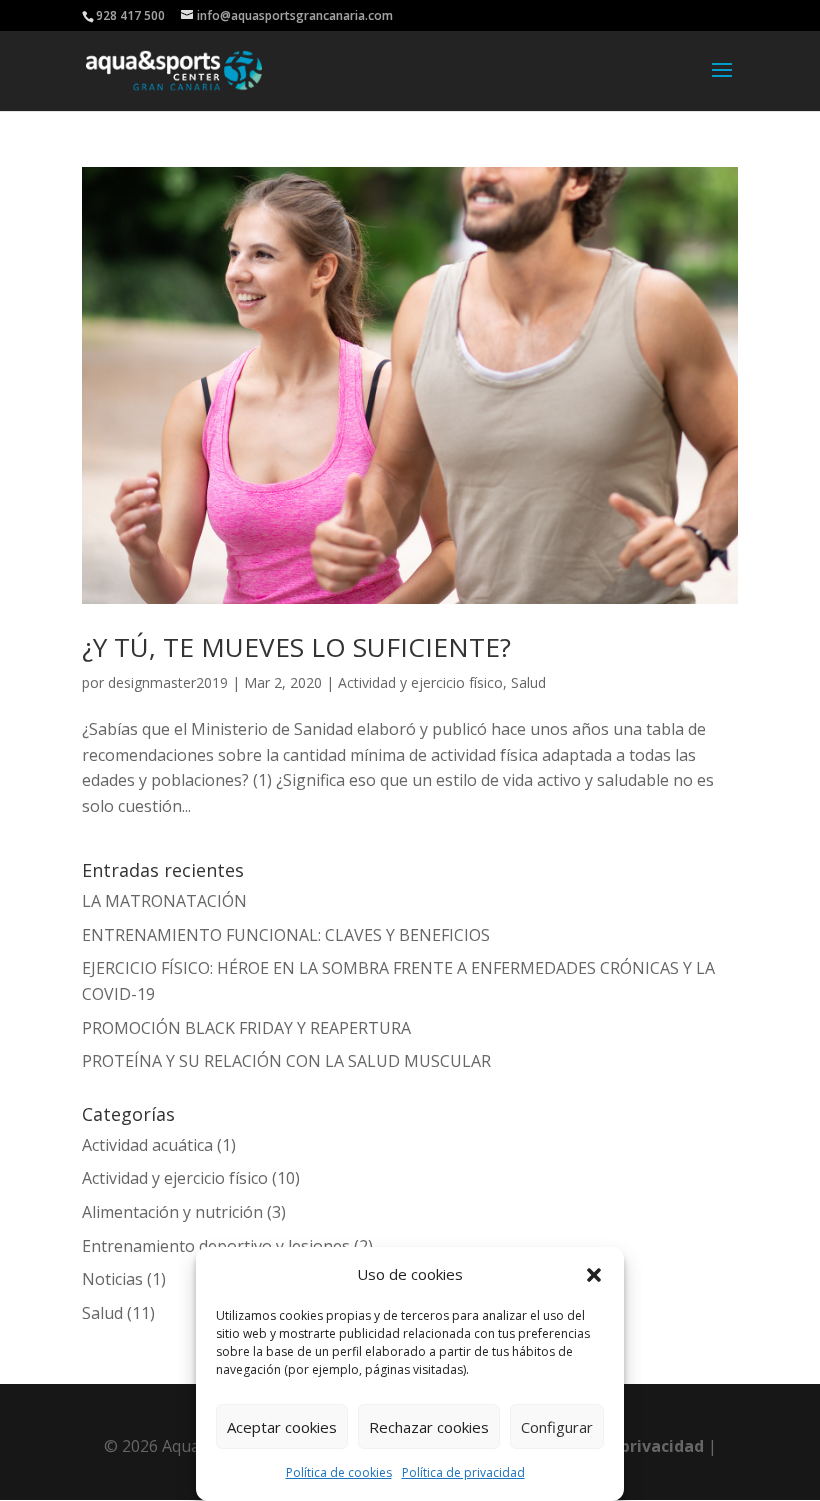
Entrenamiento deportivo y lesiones (216, 1246)
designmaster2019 (168, 682)
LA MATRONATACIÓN (164, 901)
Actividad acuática (147, 1145)
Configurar (557, 1427)
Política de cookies (339, 1472)
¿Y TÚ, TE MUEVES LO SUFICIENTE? (296, 647)
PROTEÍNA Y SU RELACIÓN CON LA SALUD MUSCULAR (286, 1061)
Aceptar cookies (282, 1427)
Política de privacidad (463, 1472)
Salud (528, 682)
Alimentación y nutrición (172, 1212)
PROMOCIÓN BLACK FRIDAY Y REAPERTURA (246, 1028)
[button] (594, 1275)
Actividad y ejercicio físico (420, 682)
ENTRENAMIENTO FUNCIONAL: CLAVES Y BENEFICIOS (286, 935)
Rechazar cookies (429, 1427)
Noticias (112, 1279)
